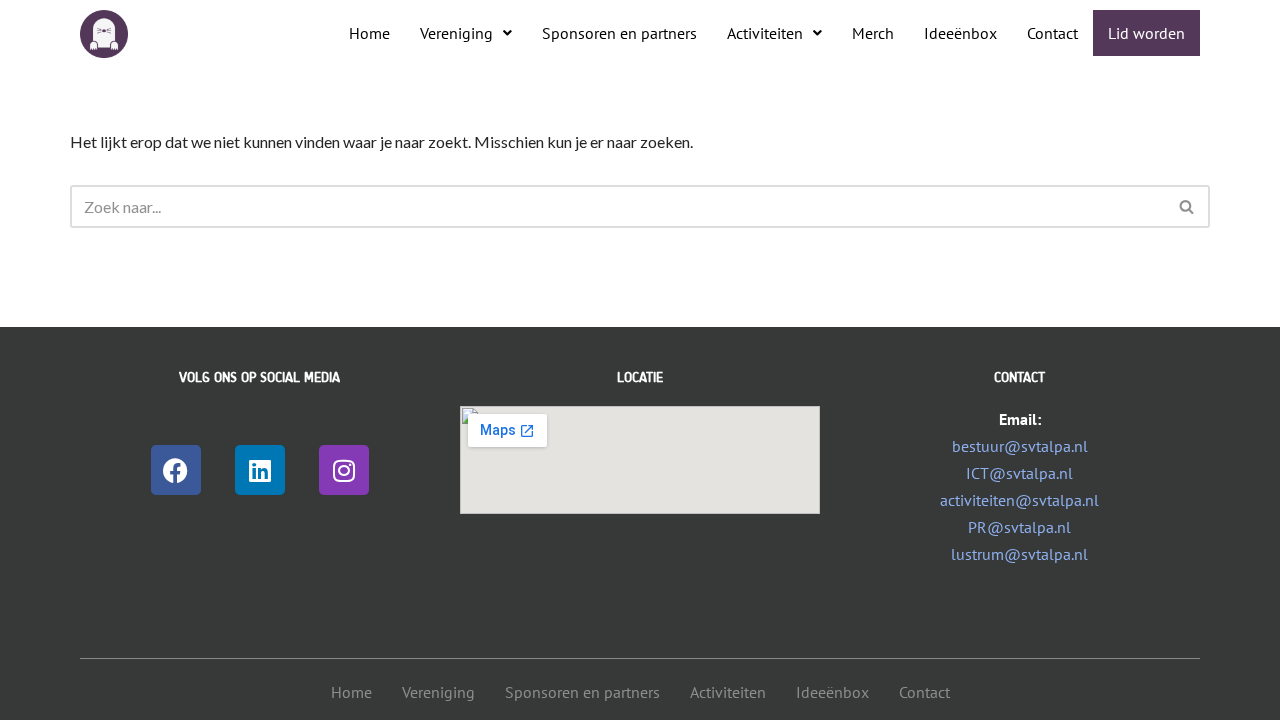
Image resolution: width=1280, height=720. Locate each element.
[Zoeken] (1187, 206)
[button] (466, 33)
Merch (873, 33)
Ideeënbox (960, 33)
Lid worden (1146, 33)
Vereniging (456, 33)
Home (369, 33)
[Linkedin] (260, 470)
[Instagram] (344, 470)
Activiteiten (765, 33)
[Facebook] (176, 470)
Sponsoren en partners (619, 33)
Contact (1052, 33)
